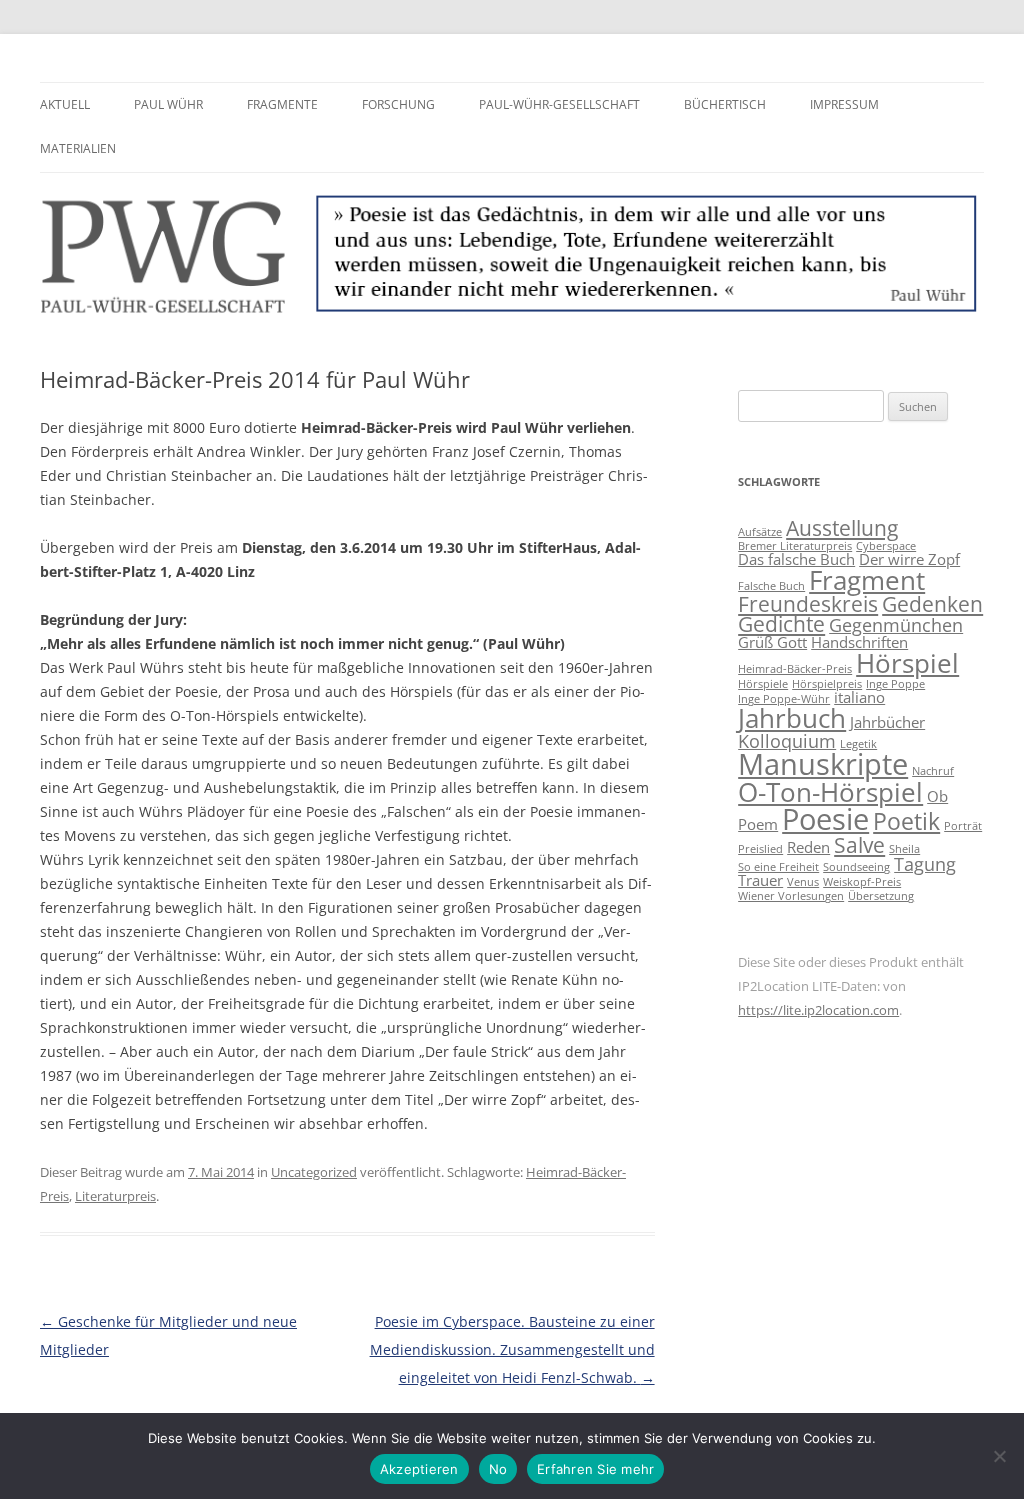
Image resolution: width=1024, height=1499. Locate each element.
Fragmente (282, 104)
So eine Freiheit (778, 867)
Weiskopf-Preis (862, 882)
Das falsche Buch (796, 559)
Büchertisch (725, 104)
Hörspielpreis (827, 684)
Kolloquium (787, 741)
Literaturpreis (115, 1196)
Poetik (906, 821)
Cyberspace (886, 546)
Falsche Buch (771, 586)
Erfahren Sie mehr (595, 1469)
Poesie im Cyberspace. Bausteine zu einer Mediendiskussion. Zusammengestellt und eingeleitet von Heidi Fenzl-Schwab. (512, 1349)
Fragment (867, 580)
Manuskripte (823, 764)
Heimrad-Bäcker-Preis (795, 669)
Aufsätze (760, 532)
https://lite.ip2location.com (818, 1010)
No (498, 1469)
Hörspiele (763, 684)
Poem (758, 824)
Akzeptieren (419, 1469)
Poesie (825, 819)
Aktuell (65, 104)
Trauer (760, 880)
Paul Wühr (168, 104)
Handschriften (859, 642)
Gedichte (781, 624)
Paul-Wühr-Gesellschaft (559, 104)
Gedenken (932, 604)
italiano (859, 697)
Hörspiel (907, 663)
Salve (859, 845)
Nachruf (933, 771)
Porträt (963, 826)
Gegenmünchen (896, 625)
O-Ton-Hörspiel (830, 792)
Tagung (925, 864)
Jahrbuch (792, 718)
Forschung (398, 104)
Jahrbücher (887, 722)
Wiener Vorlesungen (791, 896)
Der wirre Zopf (909, 559)
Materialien (78, 148)
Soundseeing (856, 867)
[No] (999, 1456)
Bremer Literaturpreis (795, 546)
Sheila (904, 849)
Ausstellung (842, 528)
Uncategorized (314, 1172)
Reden (808, 847)
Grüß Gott (772, 642)
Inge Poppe (895, 684)
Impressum (844, 104)
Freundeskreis (808, 604)
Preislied (760, 849)
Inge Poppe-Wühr (784, 699)
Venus (803, 882)
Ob (937, 796)
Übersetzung (881, 896)
